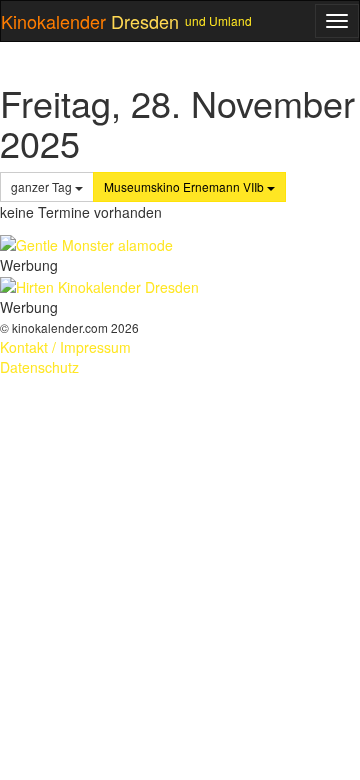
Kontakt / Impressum (65, 347)
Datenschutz (39, 367)
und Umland (218, 20)
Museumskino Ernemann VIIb (185, 186)
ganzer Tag (43, 186)
